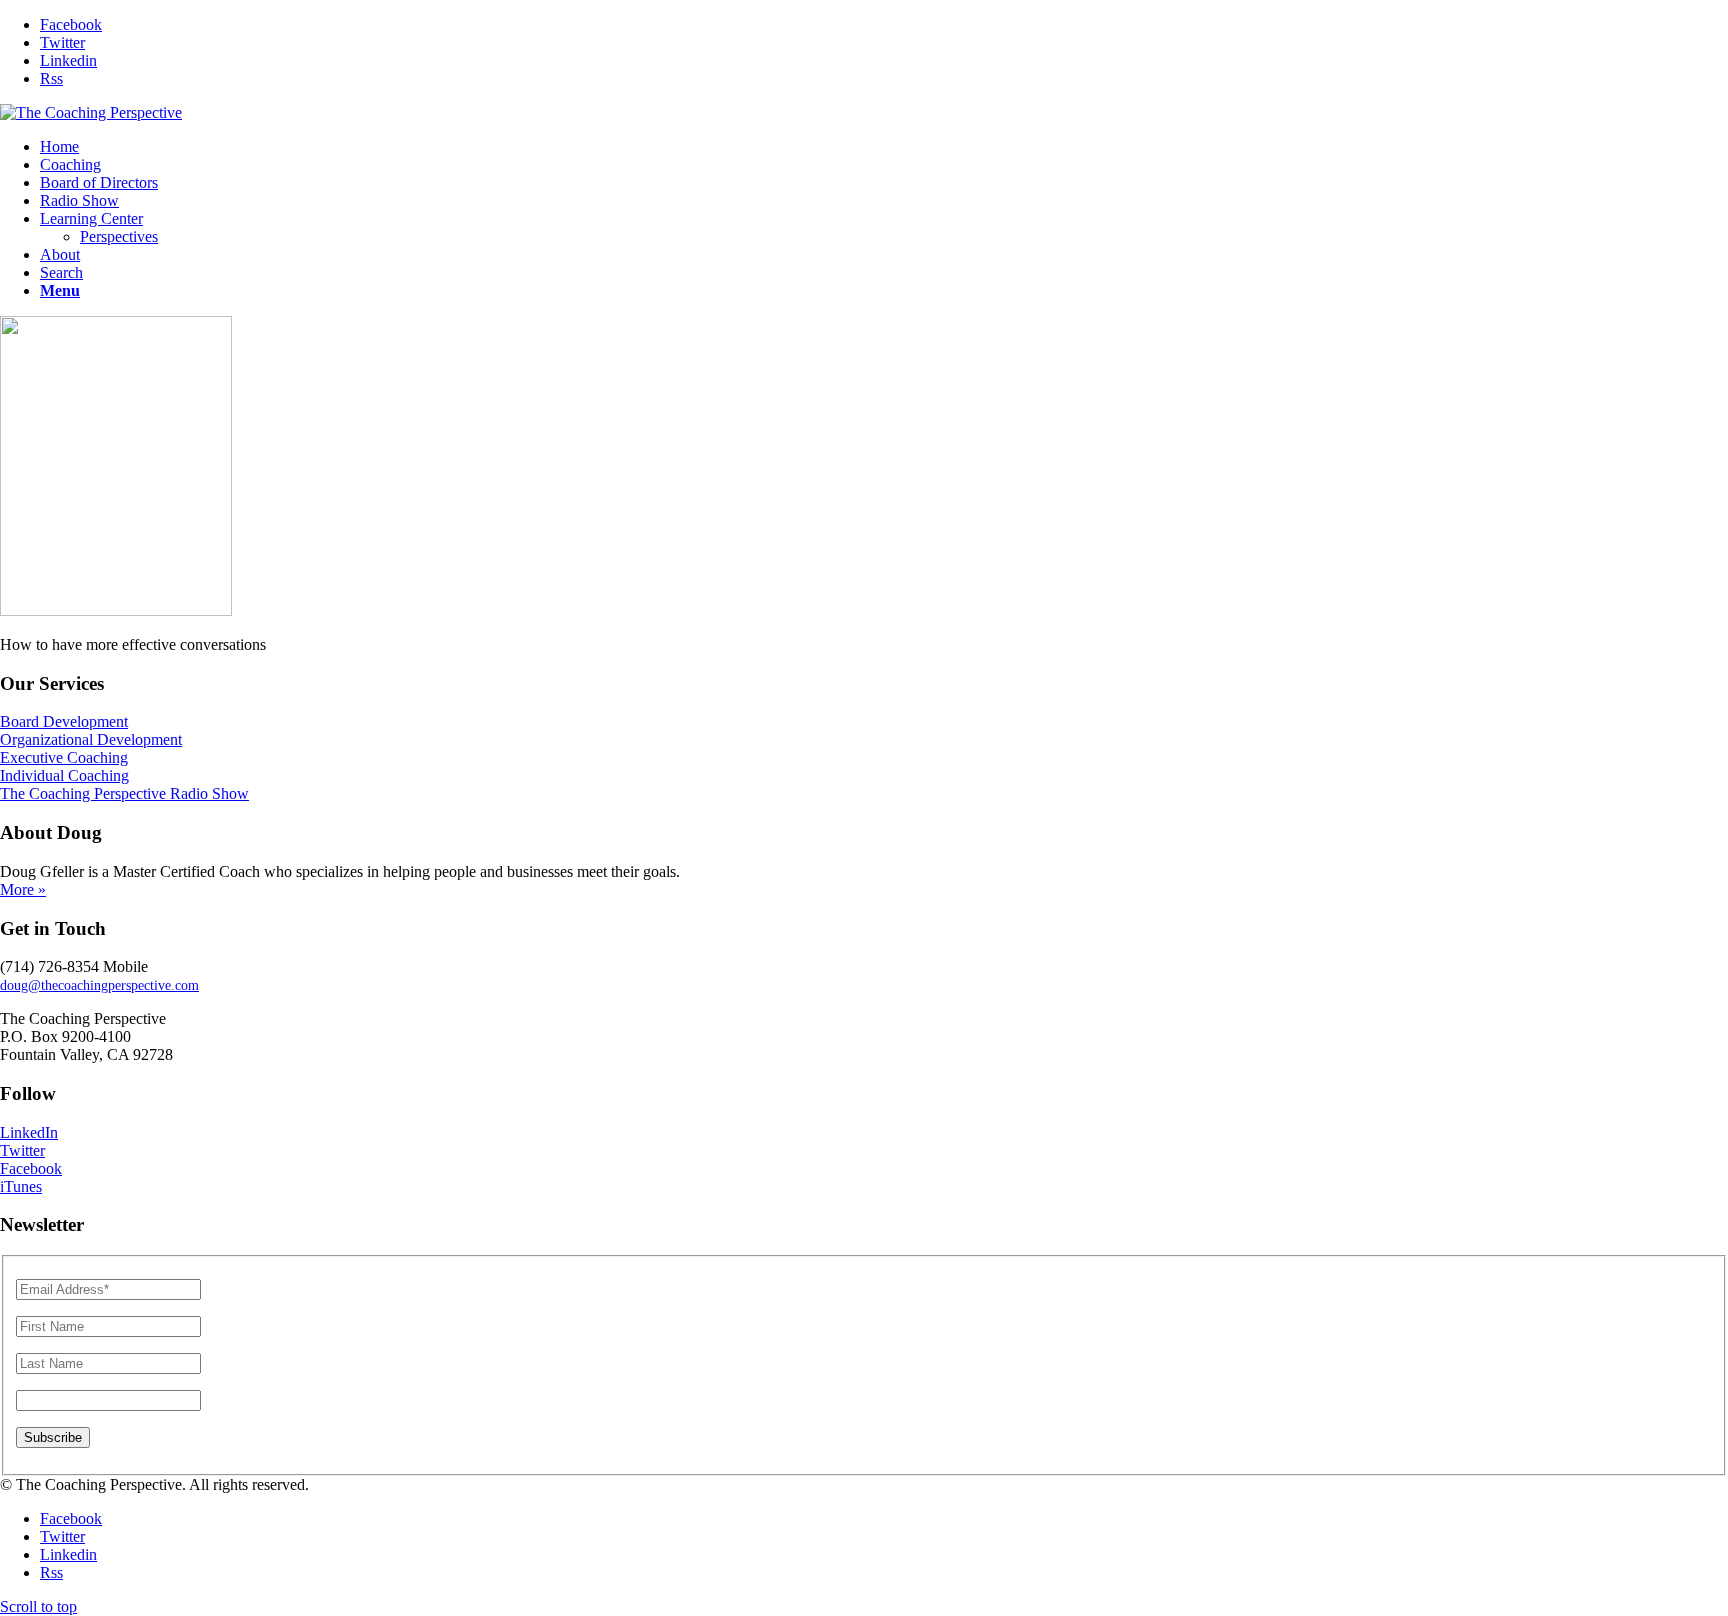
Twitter (22, 1150)
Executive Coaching (64, 757)
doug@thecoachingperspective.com (99, 985)
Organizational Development (91, 739)
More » (23, 889)
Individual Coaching (64, 775)
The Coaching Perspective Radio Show (124, 793)
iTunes (21, 1186)
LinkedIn (29, 1132)
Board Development (64, 721)
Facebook (31, 1168)
